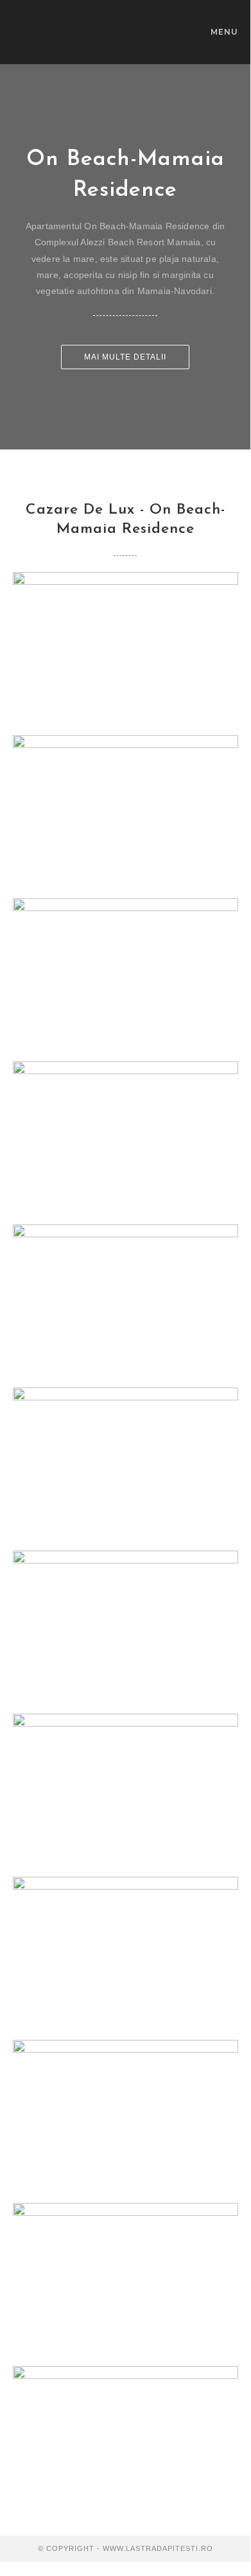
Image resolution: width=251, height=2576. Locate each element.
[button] (125, 357)
